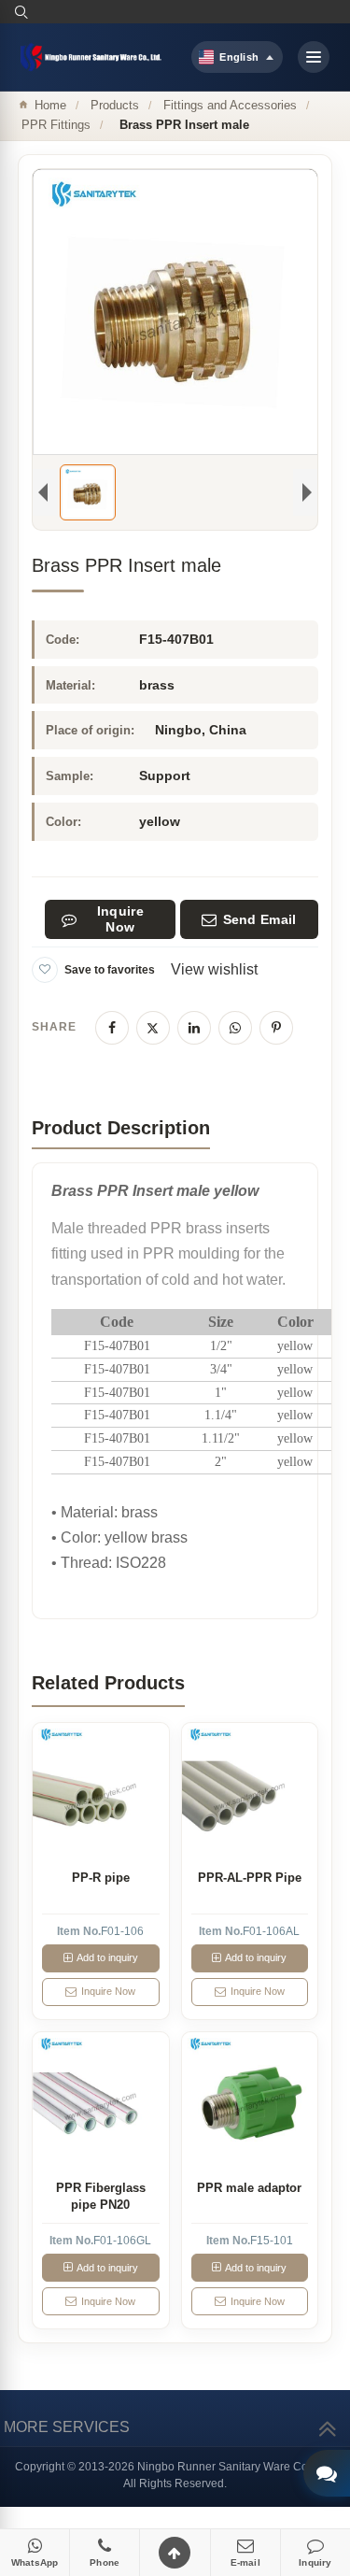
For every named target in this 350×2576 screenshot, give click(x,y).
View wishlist (214, 969)
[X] (153, 1028)
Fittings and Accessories (230, 105)
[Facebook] (112, 1028)
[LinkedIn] (194, 1028)
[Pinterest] (276, 1028)
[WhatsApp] (235, 1028)
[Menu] (314, 57)
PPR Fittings (56, 125)
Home (50, 105)
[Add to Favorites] (45, 970)
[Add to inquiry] (100, 1791)
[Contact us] (327, 2473)
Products (115, 105)
